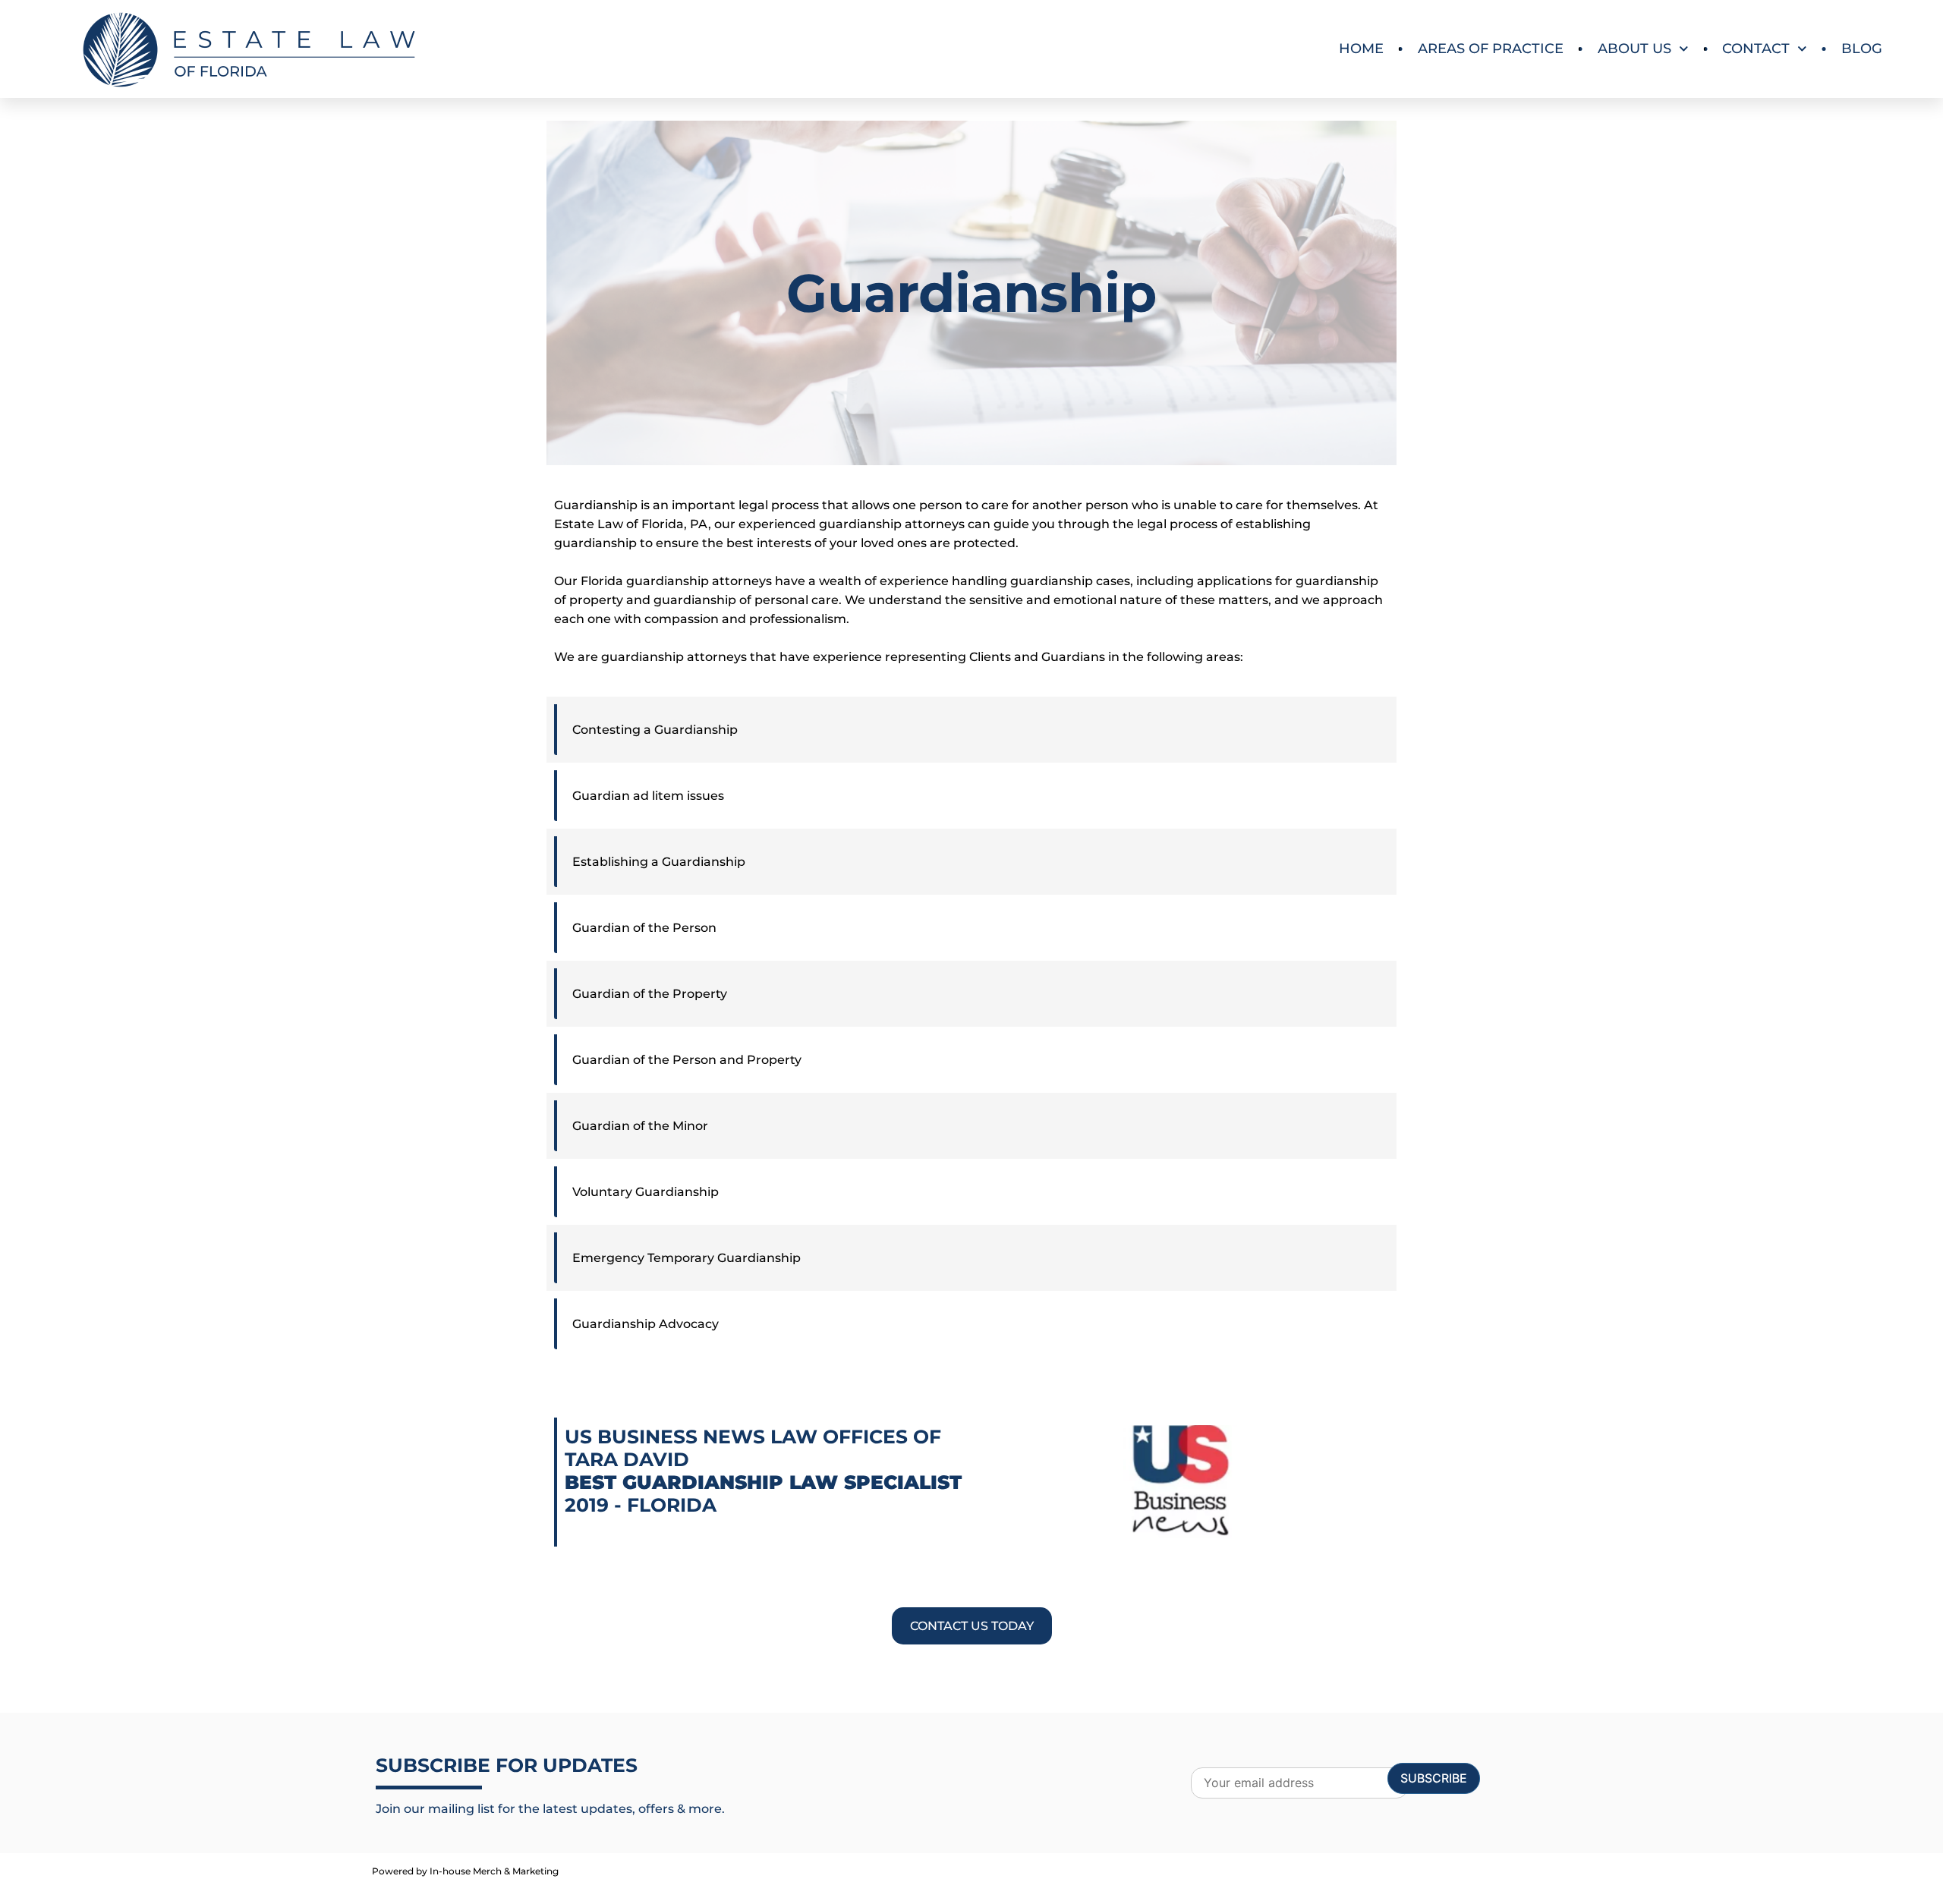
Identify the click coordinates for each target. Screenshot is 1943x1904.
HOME (1361, 49)
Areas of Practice (1491, 49)
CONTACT (1756, 49)
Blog (1862, 49)
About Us (1634, 49)
